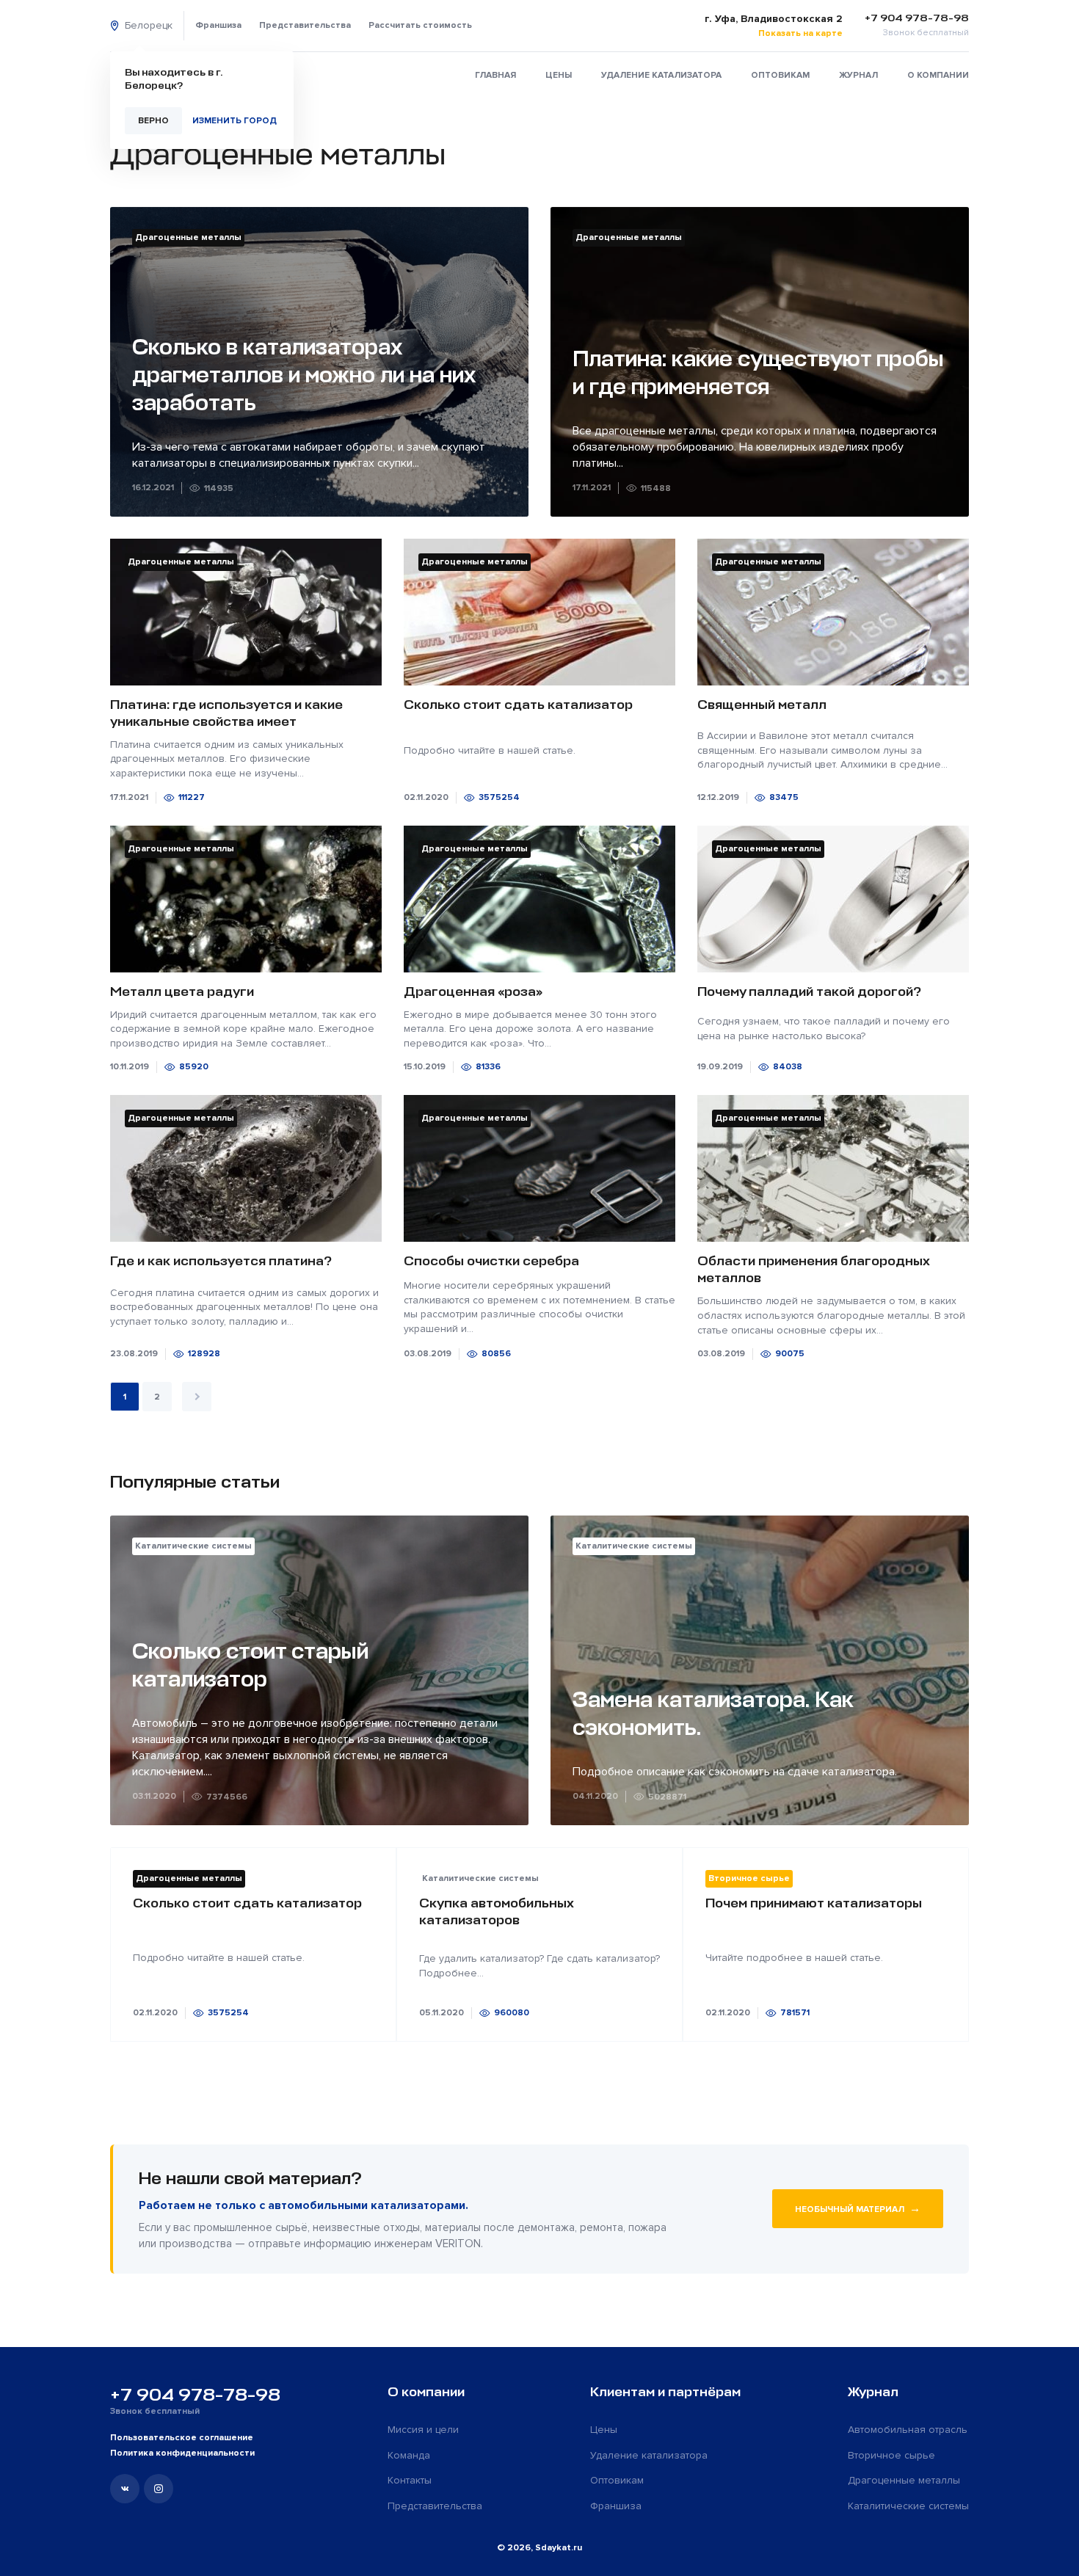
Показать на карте (800, 33)
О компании (938, 75)
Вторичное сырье (891, 2455)
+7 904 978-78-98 (195, 2395)
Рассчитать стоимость (420, 25)
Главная (495, 75)
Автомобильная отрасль (908, 2430)
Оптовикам (780, 75)
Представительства (305, 25)
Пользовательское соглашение (182, 2438)
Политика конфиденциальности (182, 2453)
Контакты (410, 2480)
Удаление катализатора (661, 75)
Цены (559, 75)
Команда (409, 2455)
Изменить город (235, 121)
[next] (197, 1397)
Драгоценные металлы (904, 2480)
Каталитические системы (908, 2506)
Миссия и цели (423, 2430)
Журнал (858, 75)
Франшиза (218, 25)
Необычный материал (858, 2208)
